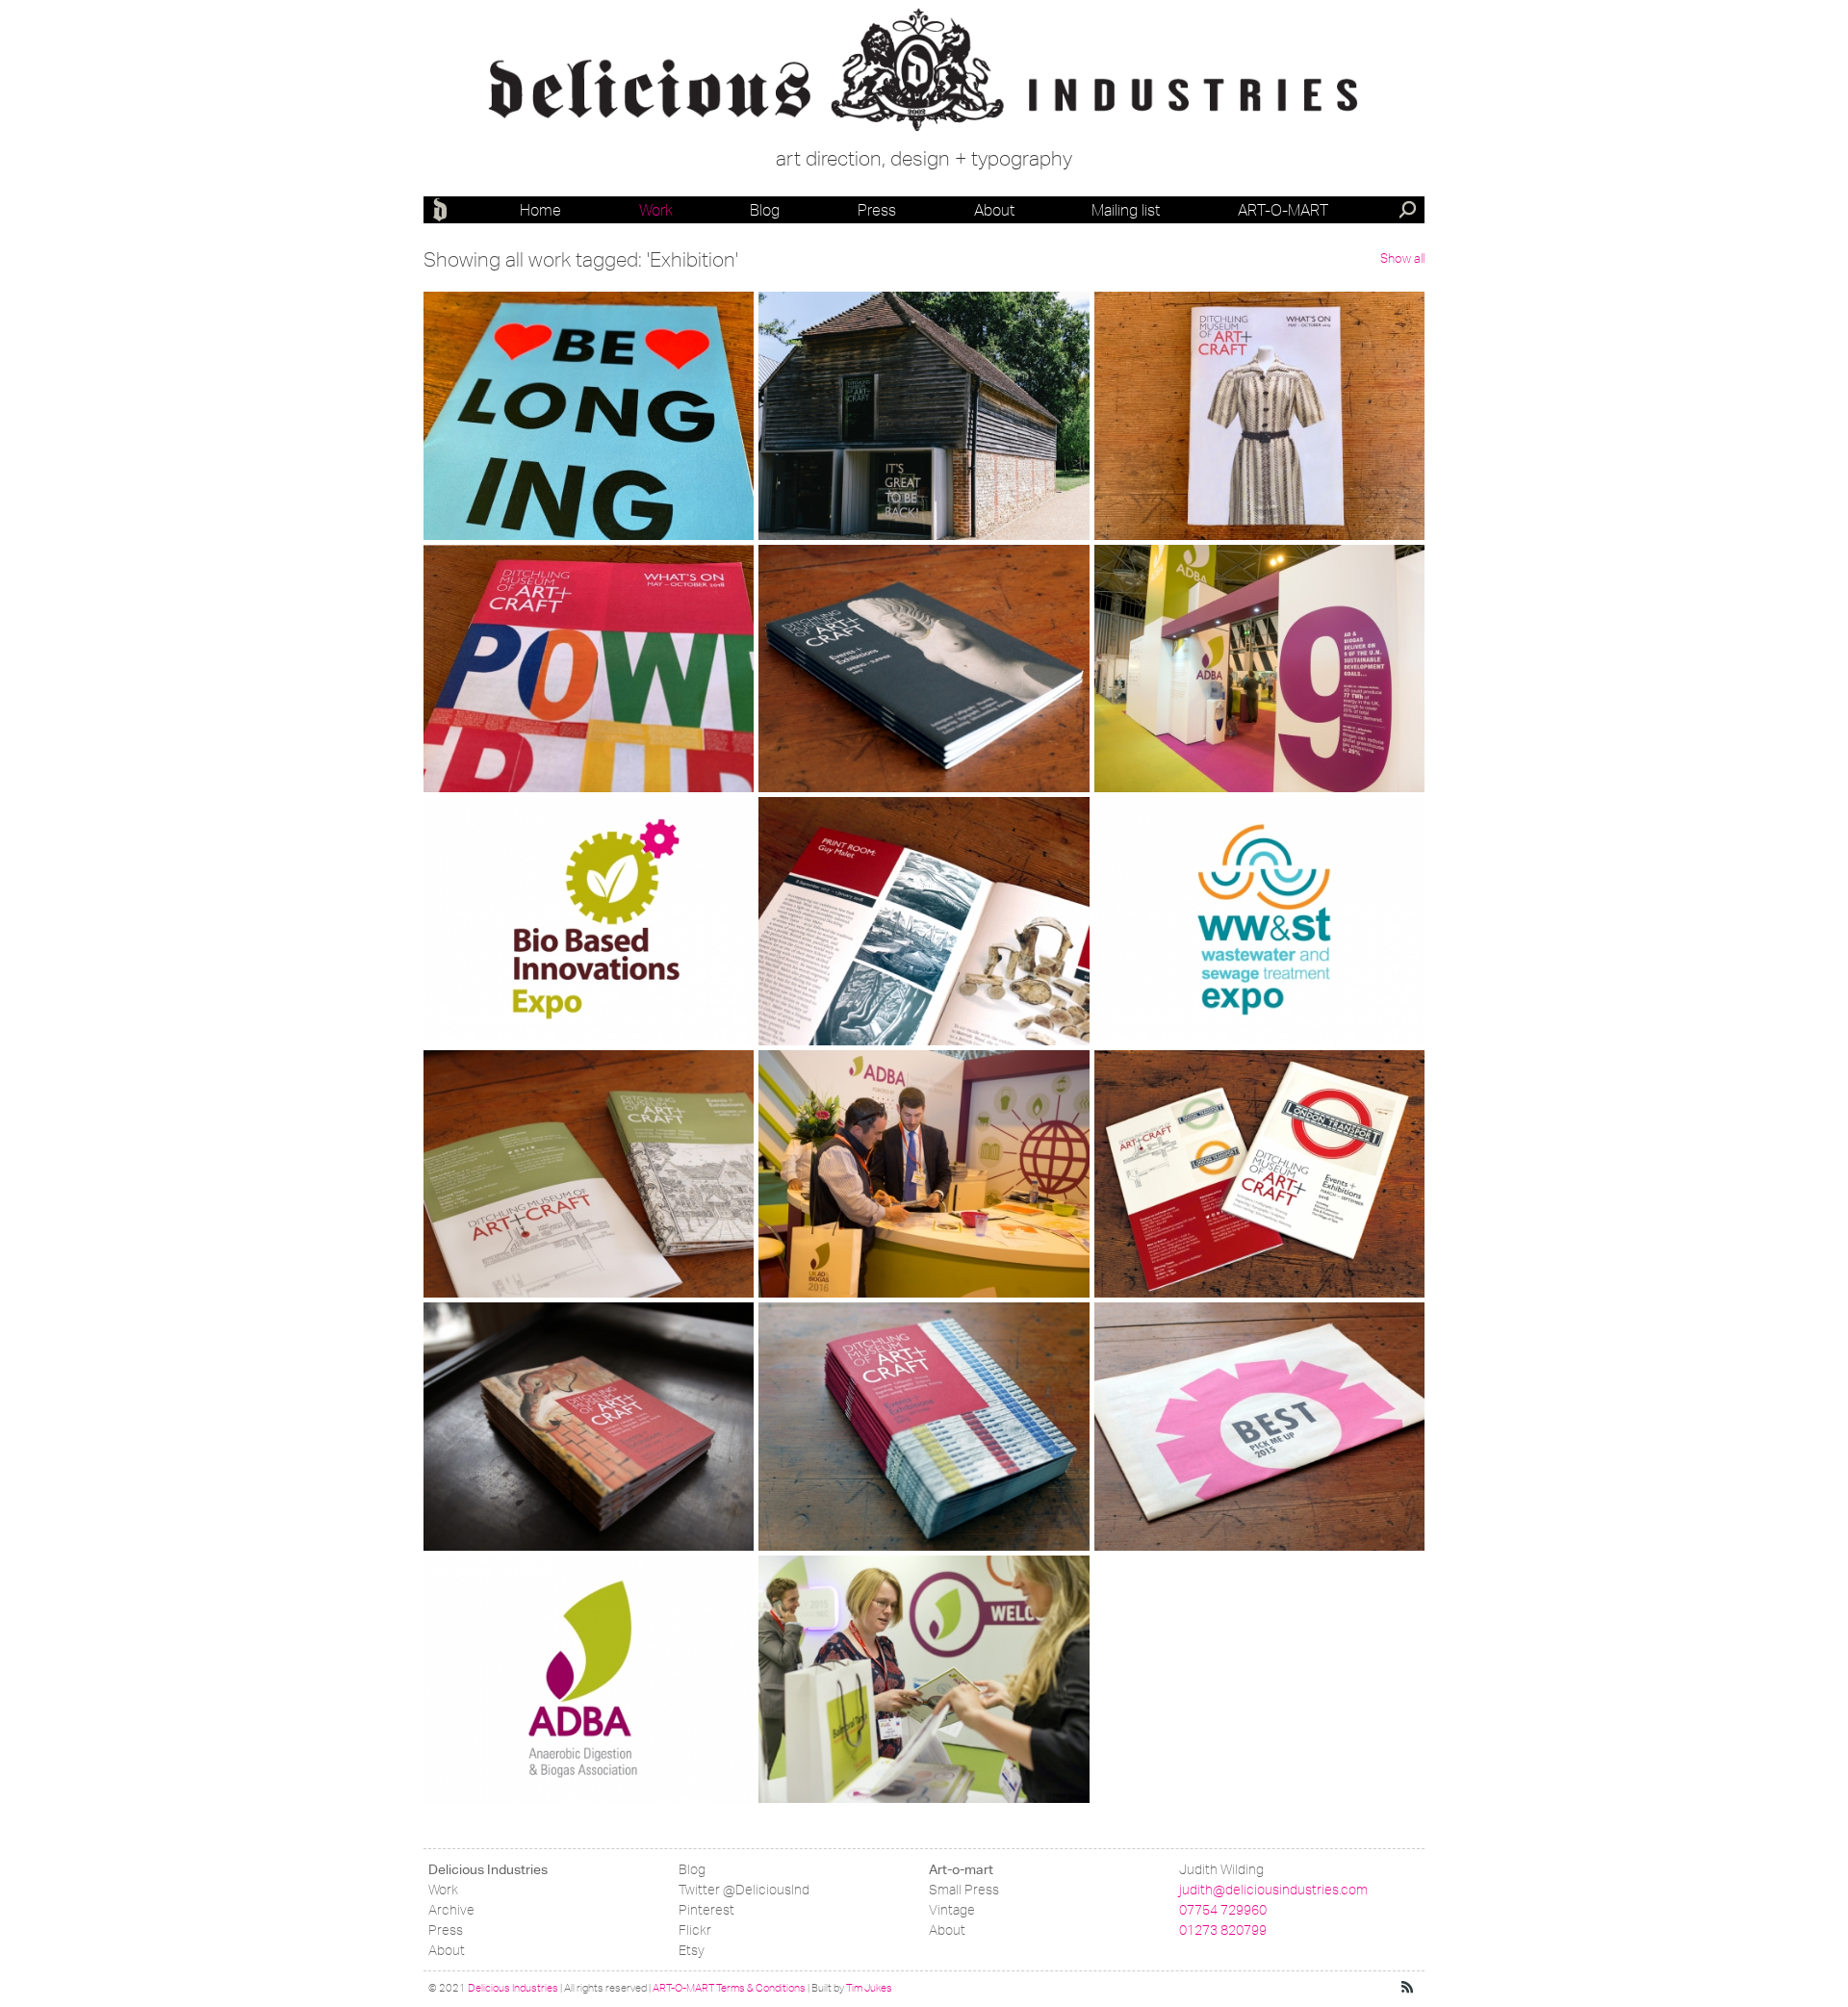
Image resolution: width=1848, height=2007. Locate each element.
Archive (451, 1910)
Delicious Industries (443, 210)
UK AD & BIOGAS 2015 (903, 1607)
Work (656, 210)
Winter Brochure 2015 (562, 1355)
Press (877, 210)
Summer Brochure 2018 (573, 597)
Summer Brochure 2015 (908, 1355)
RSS (1408, 1988)
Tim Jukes (869, 1988)
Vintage (952, 1910)
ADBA (483, 1607)
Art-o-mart (1283, 210)
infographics (1160, 749)
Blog (765, 210)
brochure (1152, 407)
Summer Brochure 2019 (1244, 344)
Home (540, 210)
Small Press (964, 1890)
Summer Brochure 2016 (1244, 1103)
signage (812, 427)
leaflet (473, 427)
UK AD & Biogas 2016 (896, 1103)
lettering (480, 447)
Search (1409, 212)
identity (475, 921)
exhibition (481, 467)
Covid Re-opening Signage (921, 344)
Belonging (502, 344)
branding (1150, 669)
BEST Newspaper (1210, 1355)
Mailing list (1126, 210)
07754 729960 (1223, 1910)
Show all (1402, 258)
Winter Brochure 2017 (897, 849)
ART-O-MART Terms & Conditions (729, 1988)
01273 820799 (1223, 1930)
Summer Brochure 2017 (908, 597)
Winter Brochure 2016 (562, 1103)
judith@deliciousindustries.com (1273, 1890)
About (994, 210)
